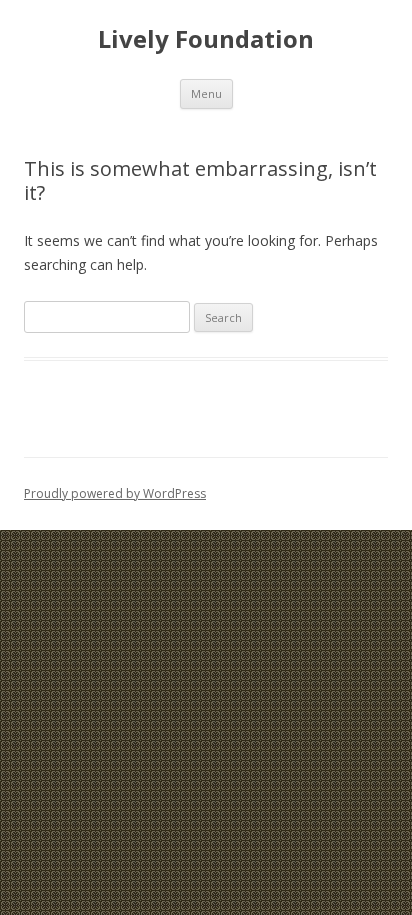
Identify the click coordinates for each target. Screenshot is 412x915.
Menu (206, 93)
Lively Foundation (206, 39)
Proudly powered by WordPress (115, 493)
